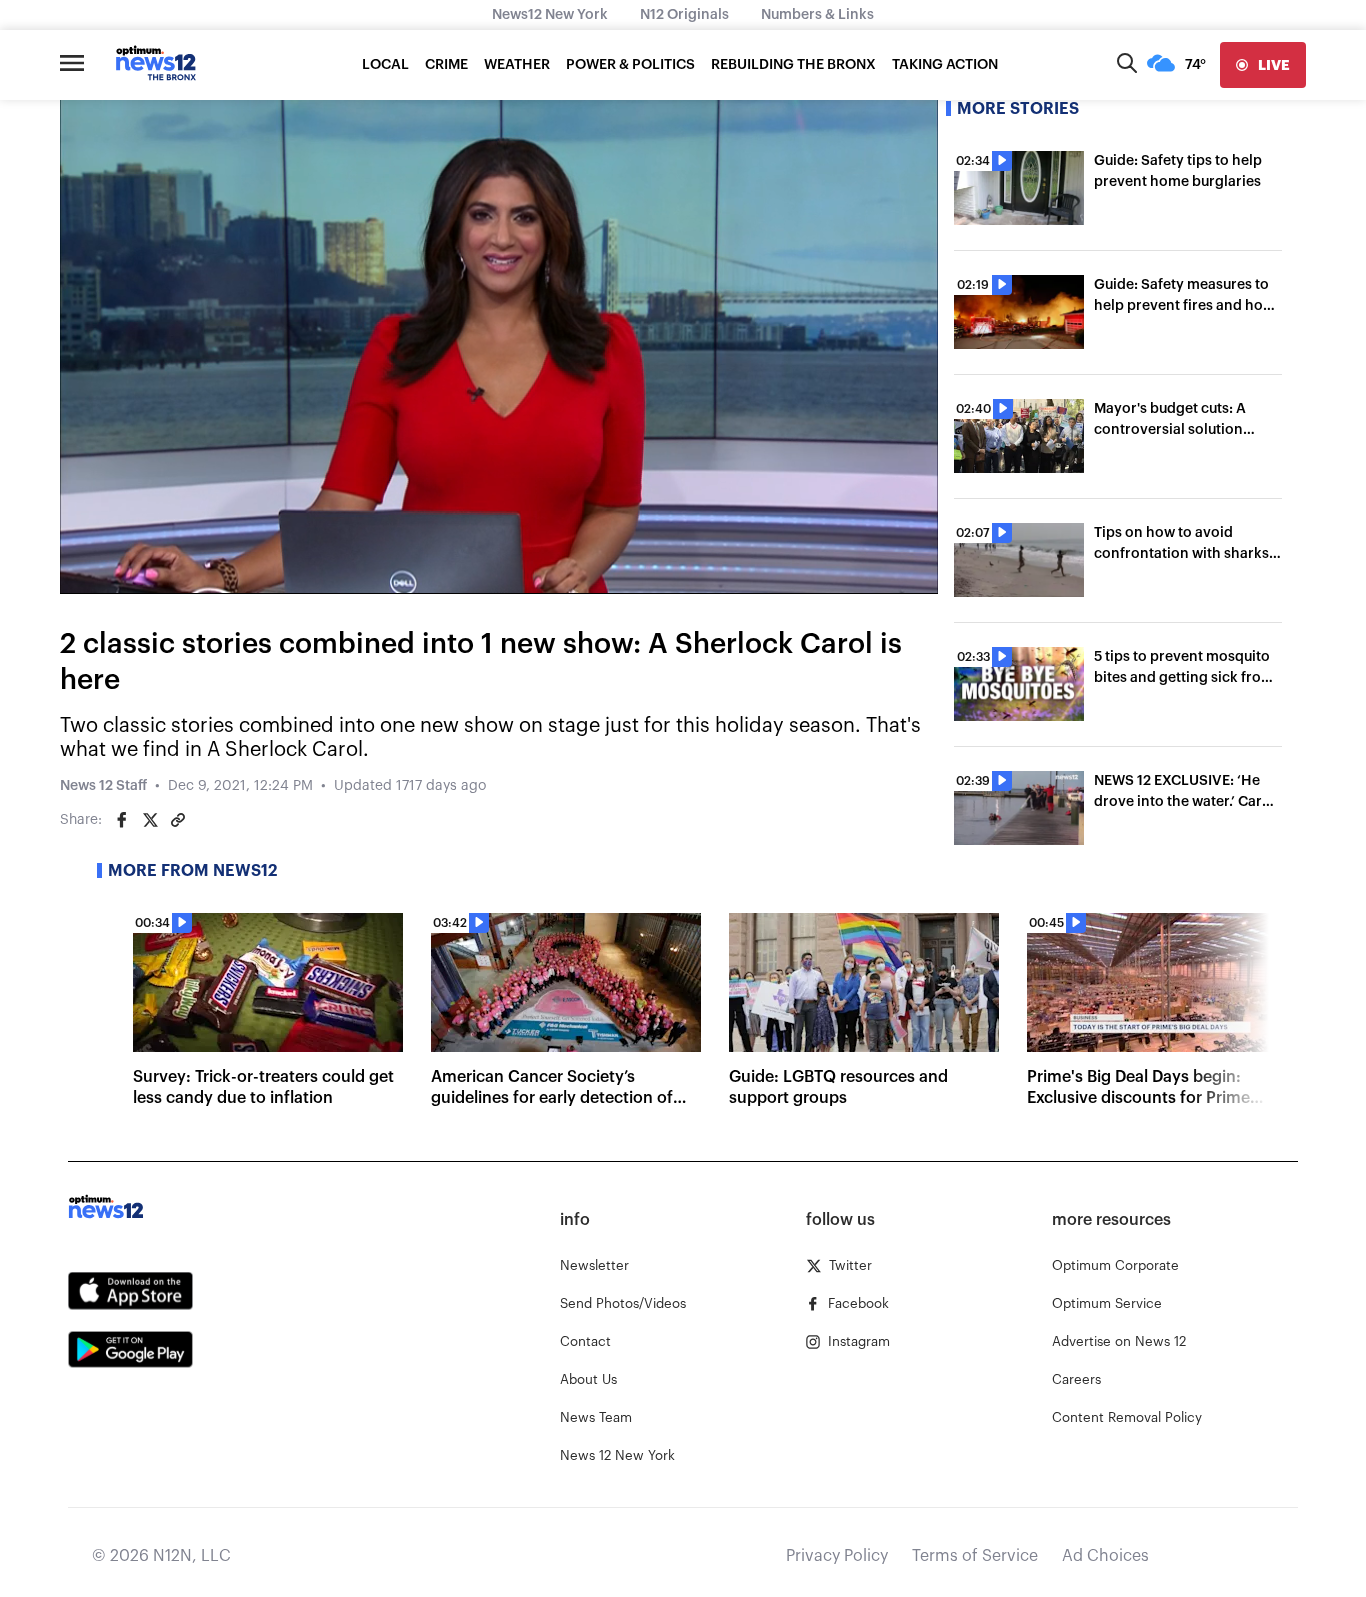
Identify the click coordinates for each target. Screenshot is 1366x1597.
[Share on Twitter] (150, 820)
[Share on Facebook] (122, 820)
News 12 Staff (103, 786)
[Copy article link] (178, 820)
